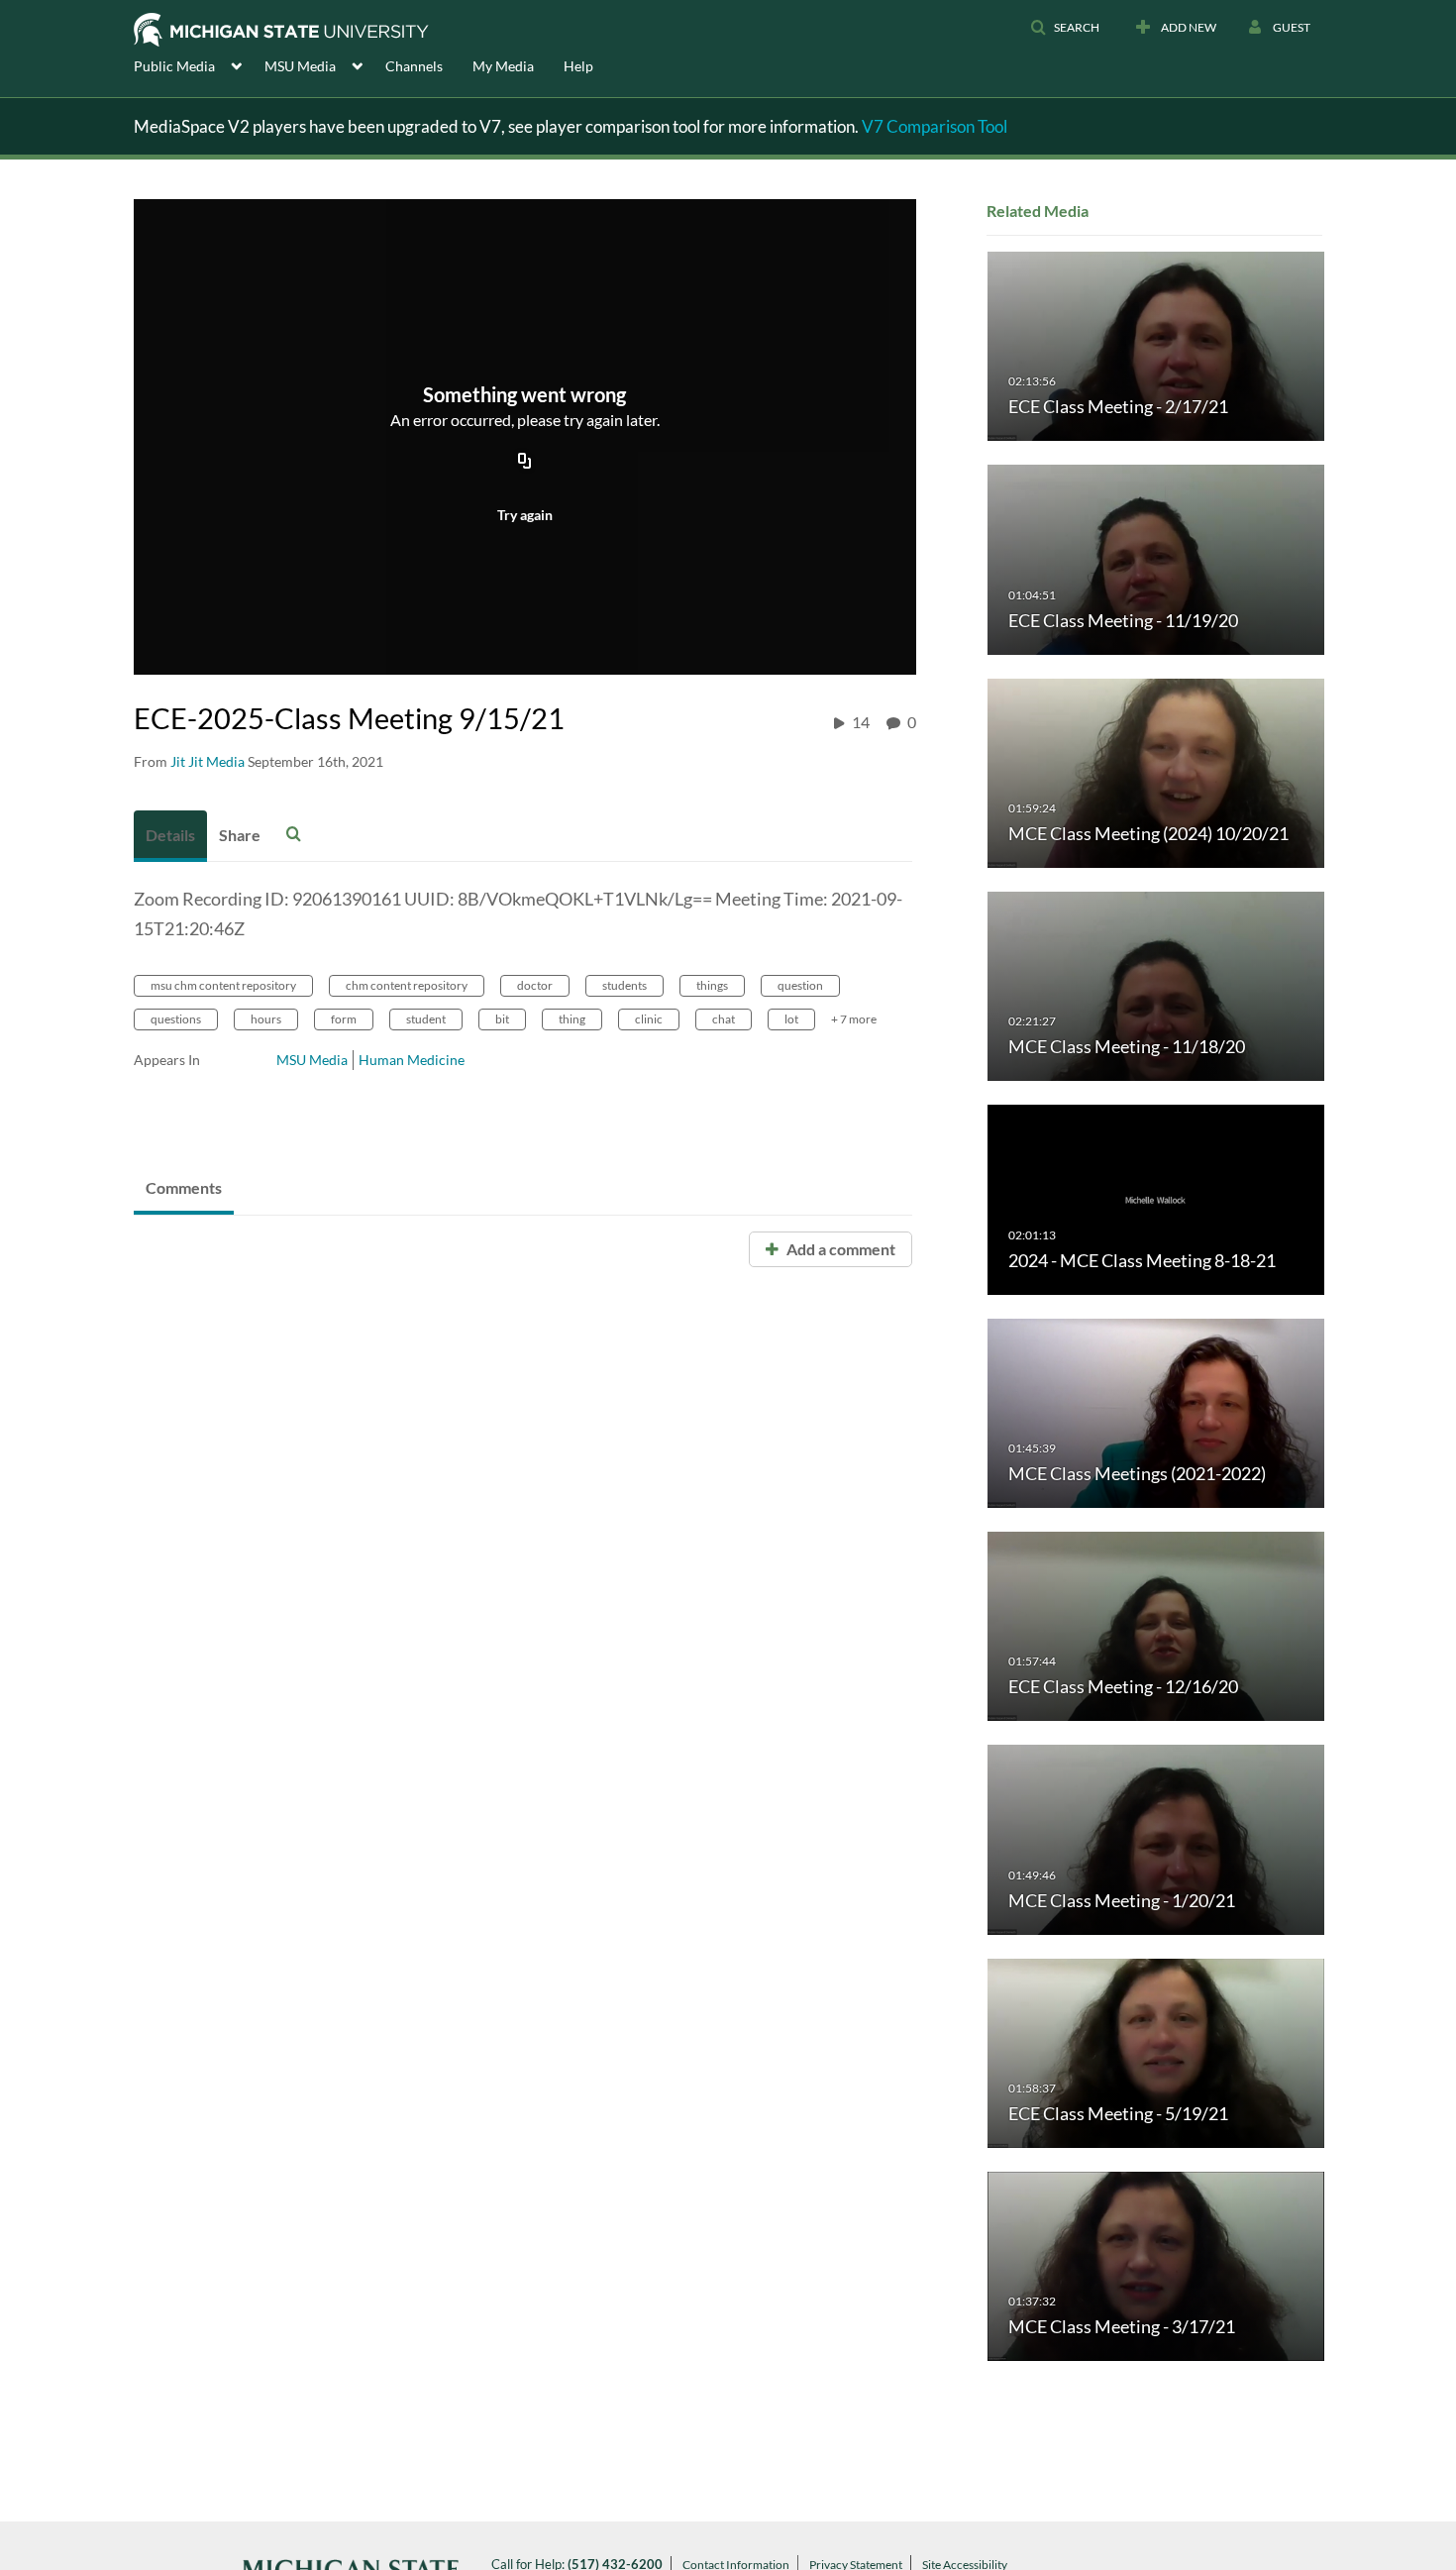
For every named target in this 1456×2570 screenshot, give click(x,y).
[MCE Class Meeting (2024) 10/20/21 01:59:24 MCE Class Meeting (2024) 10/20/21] (1156, 771)
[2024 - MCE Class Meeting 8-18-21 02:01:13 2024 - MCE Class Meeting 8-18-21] (1156, 1198)
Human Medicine (412, 1060)
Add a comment (839, 1249)
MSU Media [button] (300, 66)
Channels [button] (414, 66)
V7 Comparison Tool (935, 126)
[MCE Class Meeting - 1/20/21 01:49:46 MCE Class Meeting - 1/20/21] (1156, 1838)
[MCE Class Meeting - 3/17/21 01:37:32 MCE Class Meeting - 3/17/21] (1156, 2265)
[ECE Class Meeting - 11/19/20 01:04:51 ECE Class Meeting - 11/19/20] (1156, 558)
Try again (525, 515)
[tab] (170, 836)
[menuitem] (199, 64)
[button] (1065, 28)
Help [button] (578, 66)
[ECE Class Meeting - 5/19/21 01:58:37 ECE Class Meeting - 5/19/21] (1156, 2051)
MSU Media (312, 1060)
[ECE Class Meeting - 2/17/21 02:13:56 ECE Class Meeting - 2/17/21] (1156, 345)
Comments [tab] (184, 1187)
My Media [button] (503, 66)
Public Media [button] (174, 66)
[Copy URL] (525, 463)
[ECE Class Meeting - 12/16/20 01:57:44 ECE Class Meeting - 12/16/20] (1156, 1625)
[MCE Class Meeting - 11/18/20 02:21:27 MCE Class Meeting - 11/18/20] (1156, 985)
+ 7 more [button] (854, 1019)
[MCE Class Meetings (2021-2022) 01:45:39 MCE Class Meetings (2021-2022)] (1156, 1411)
